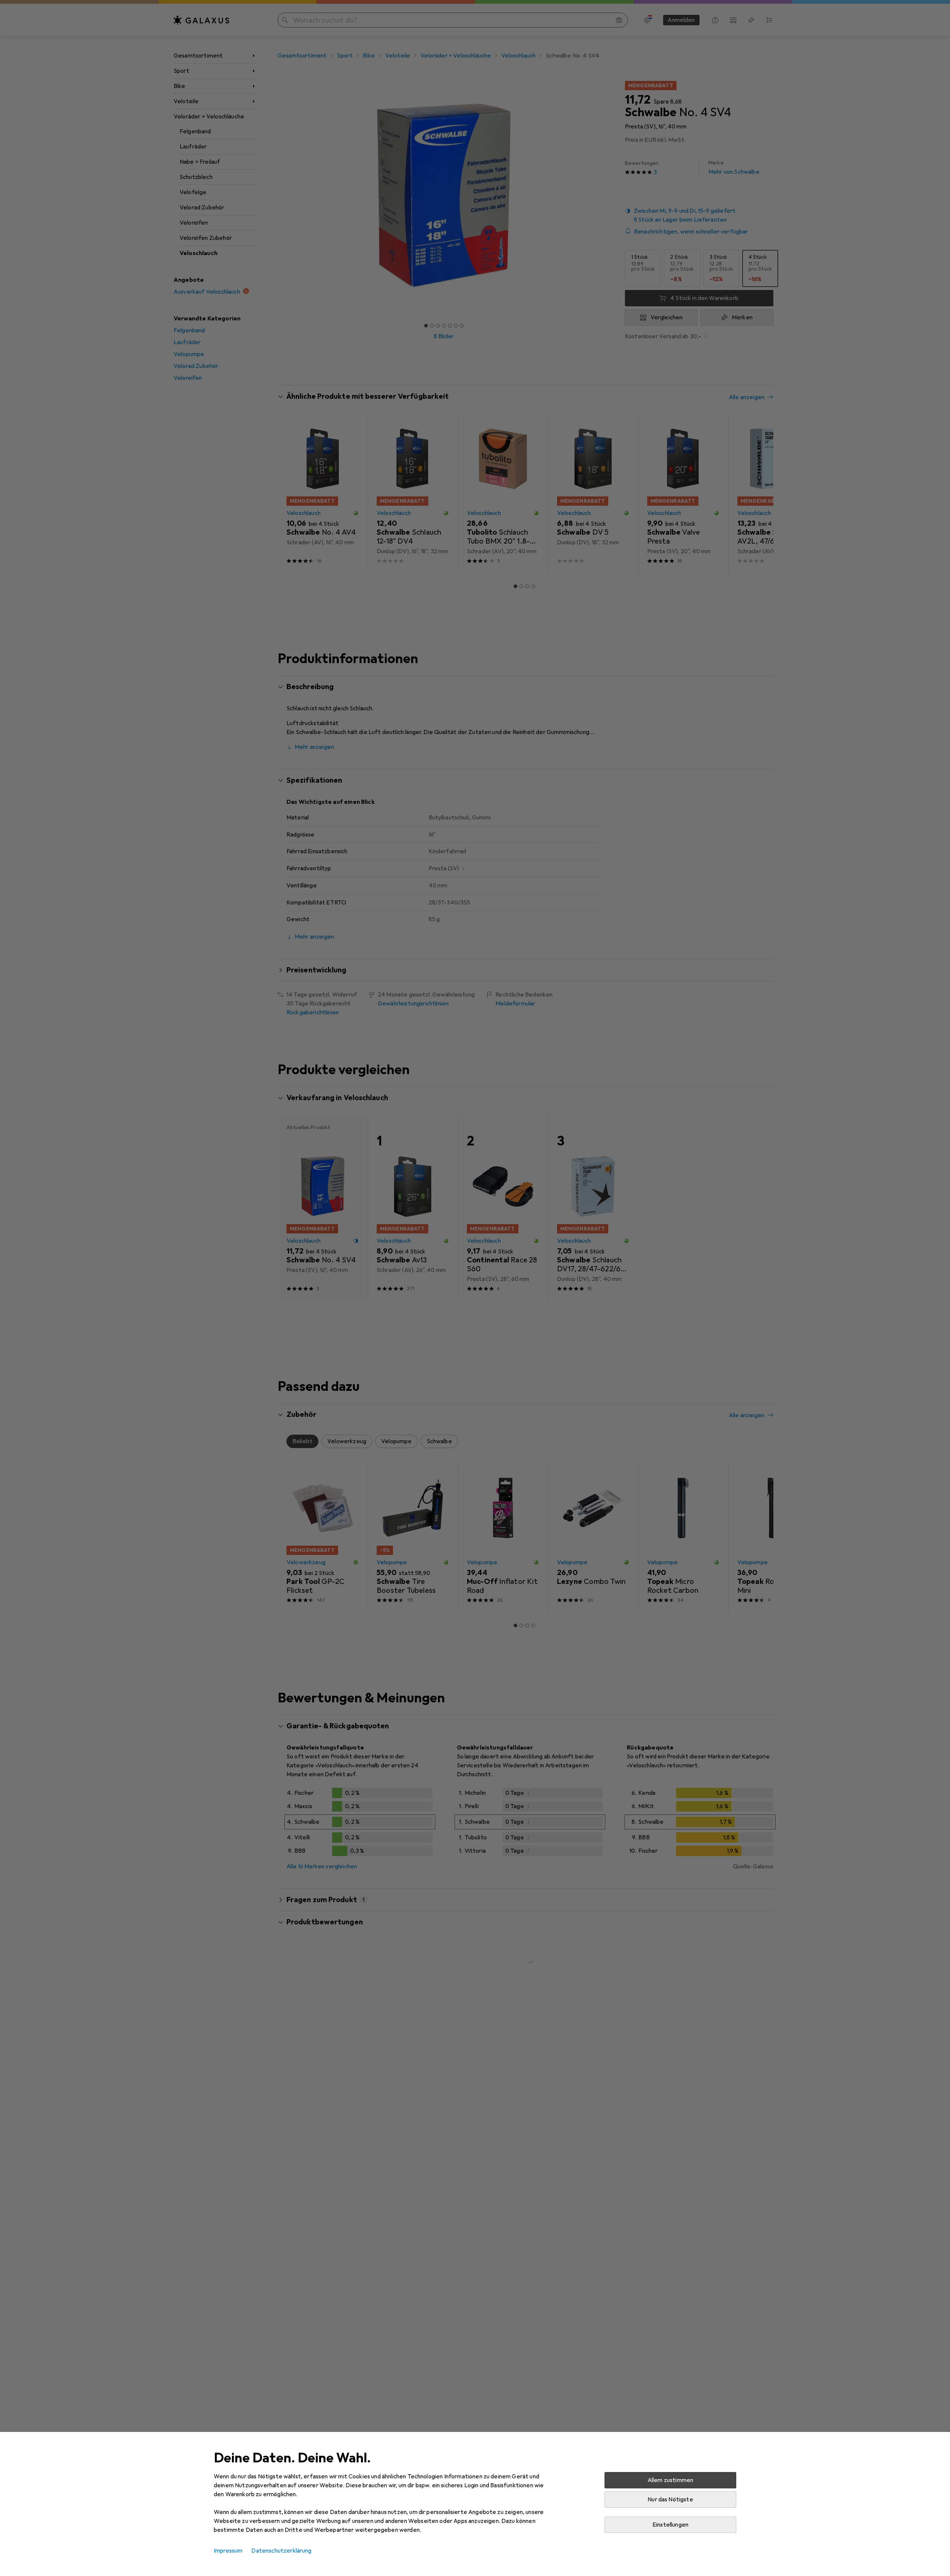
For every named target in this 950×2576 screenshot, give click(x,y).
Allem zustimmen (670, 2480)
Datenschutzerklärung (281, 2551)
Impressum (228, 2551)
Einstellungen (670, 2525)
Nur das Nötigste (670, 2500)
